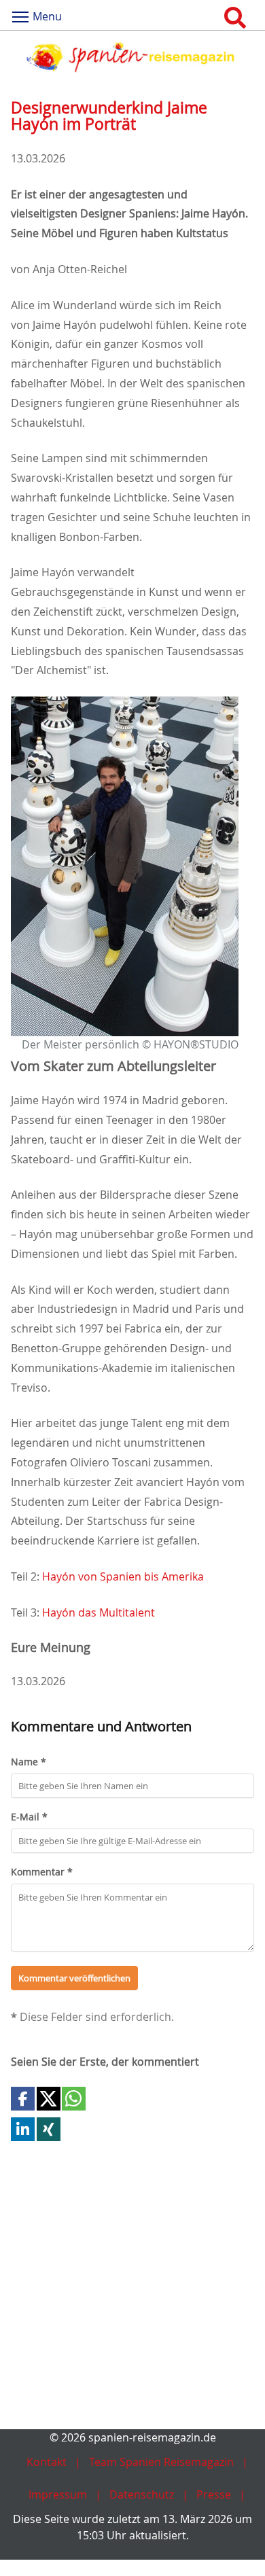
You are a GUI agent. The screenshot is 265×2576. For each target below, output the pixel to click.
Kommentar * (42, 1872)
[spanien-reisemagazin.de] (132, 57)
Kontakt (47, 2462)
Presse (214, 2494)
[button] (23, 2099)
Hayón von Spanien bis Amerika (123, 1576)
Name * (29, 1762)
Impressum (58, 2494)
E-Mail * (29, 1817)
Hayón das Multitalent (99, 1612)
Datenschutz (142, 2494)
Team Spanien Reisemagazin (161, 2462)
